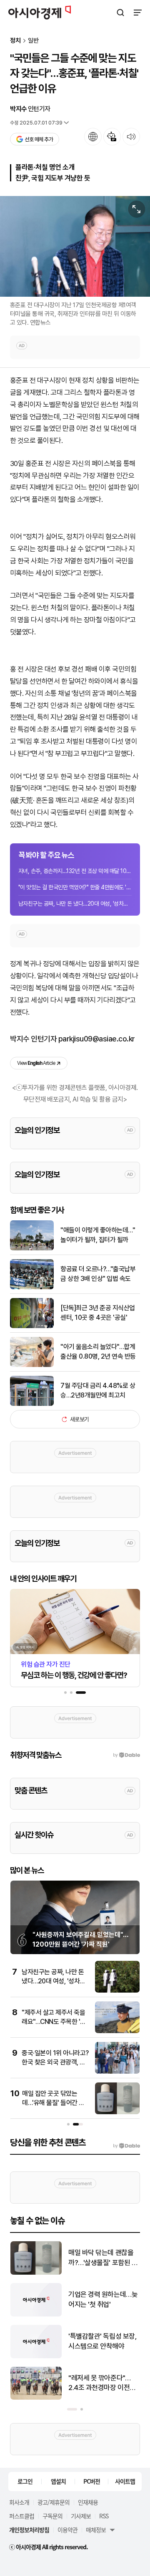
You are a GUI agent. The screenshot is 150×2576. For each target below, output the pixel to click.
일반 (33, 41)
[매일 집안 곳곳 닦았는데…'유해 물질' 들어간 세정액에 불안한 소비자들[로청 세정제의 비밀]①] (117, 2112)
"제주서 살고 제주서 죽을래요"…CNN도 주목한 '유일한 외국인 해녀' (54, 2022)
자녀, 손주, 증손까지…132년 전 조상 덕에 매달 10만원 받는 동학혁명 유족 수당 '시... (75, 871)
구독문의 (52, 2516)
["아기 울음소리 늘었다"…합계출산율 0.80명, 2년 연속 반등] (32, 1365)
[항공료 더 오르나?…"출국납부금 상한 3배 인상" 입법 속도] (32, 1287)
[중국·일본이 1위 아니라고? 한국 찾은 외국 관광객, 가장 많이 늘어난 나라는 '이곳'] (117, 2072)
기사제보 (81, 2516)
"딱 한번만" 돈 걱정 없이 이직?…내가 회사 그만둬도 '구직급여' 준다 (102, 2258)
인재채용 (88, 2502)
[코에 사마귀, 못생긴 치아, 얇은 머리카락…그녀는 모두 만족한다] (36, 2356)
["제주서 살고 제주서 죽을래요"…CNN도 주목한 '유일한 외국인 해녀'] (117, 2031)
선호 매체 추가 (39, 139)
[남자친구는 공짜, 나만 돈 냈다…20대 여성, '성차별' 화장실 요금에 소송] (117, 1991)
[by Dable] (126, 2146)
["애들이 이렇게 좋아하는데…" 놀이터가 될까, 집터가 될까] (32, 1249)
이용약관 (67, 2530)
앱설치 (58, 2481)
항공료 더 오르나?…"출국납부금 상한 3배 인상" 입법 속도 (98, 1274)
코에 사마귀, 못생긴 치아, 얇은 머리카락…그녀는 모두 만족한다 (103, 2342)
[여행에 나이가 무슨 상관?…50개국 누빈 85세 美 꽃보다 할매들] (36, 2398)
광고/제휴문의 (54, 2502)
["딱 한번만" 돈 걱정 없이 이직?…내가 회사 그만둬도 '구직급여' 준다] (36, 2273)
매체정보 (96, 2530)
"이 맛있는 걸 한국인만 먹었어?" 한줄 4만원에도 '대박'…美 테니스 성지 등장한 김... (75, 887)
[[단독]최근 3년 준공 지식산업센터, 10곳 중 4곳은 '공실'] (32, 1326)
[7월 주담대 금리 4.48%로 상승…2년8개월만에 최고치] (32, 1404)
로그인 (25, 2481)
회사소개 (19, 2502)
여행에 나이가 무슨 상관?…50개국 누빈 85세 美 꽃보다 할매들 (101, 2384)
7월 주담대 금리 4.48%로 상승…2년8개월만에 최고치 (98, 1390)
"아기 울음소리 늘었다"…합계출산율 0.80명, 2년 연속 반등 (98, 1351)
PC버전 (92, 2481)
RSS (104, 2516)
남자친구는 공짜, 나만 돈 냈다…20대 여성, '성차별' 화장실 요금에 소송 (75, 904)
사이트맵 (125, 2481)
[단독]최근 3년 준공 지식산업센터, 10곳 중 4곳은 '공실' (98, 1312)
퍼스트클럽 (22, 2516)
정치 (15, 41)
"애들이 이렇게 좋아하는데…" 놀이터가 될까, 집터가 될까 (98, 1235)
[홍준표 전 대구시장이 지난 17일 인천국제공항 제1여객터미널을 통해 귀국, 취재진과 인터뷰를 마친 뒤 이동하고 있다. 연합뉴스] (75, 246)
